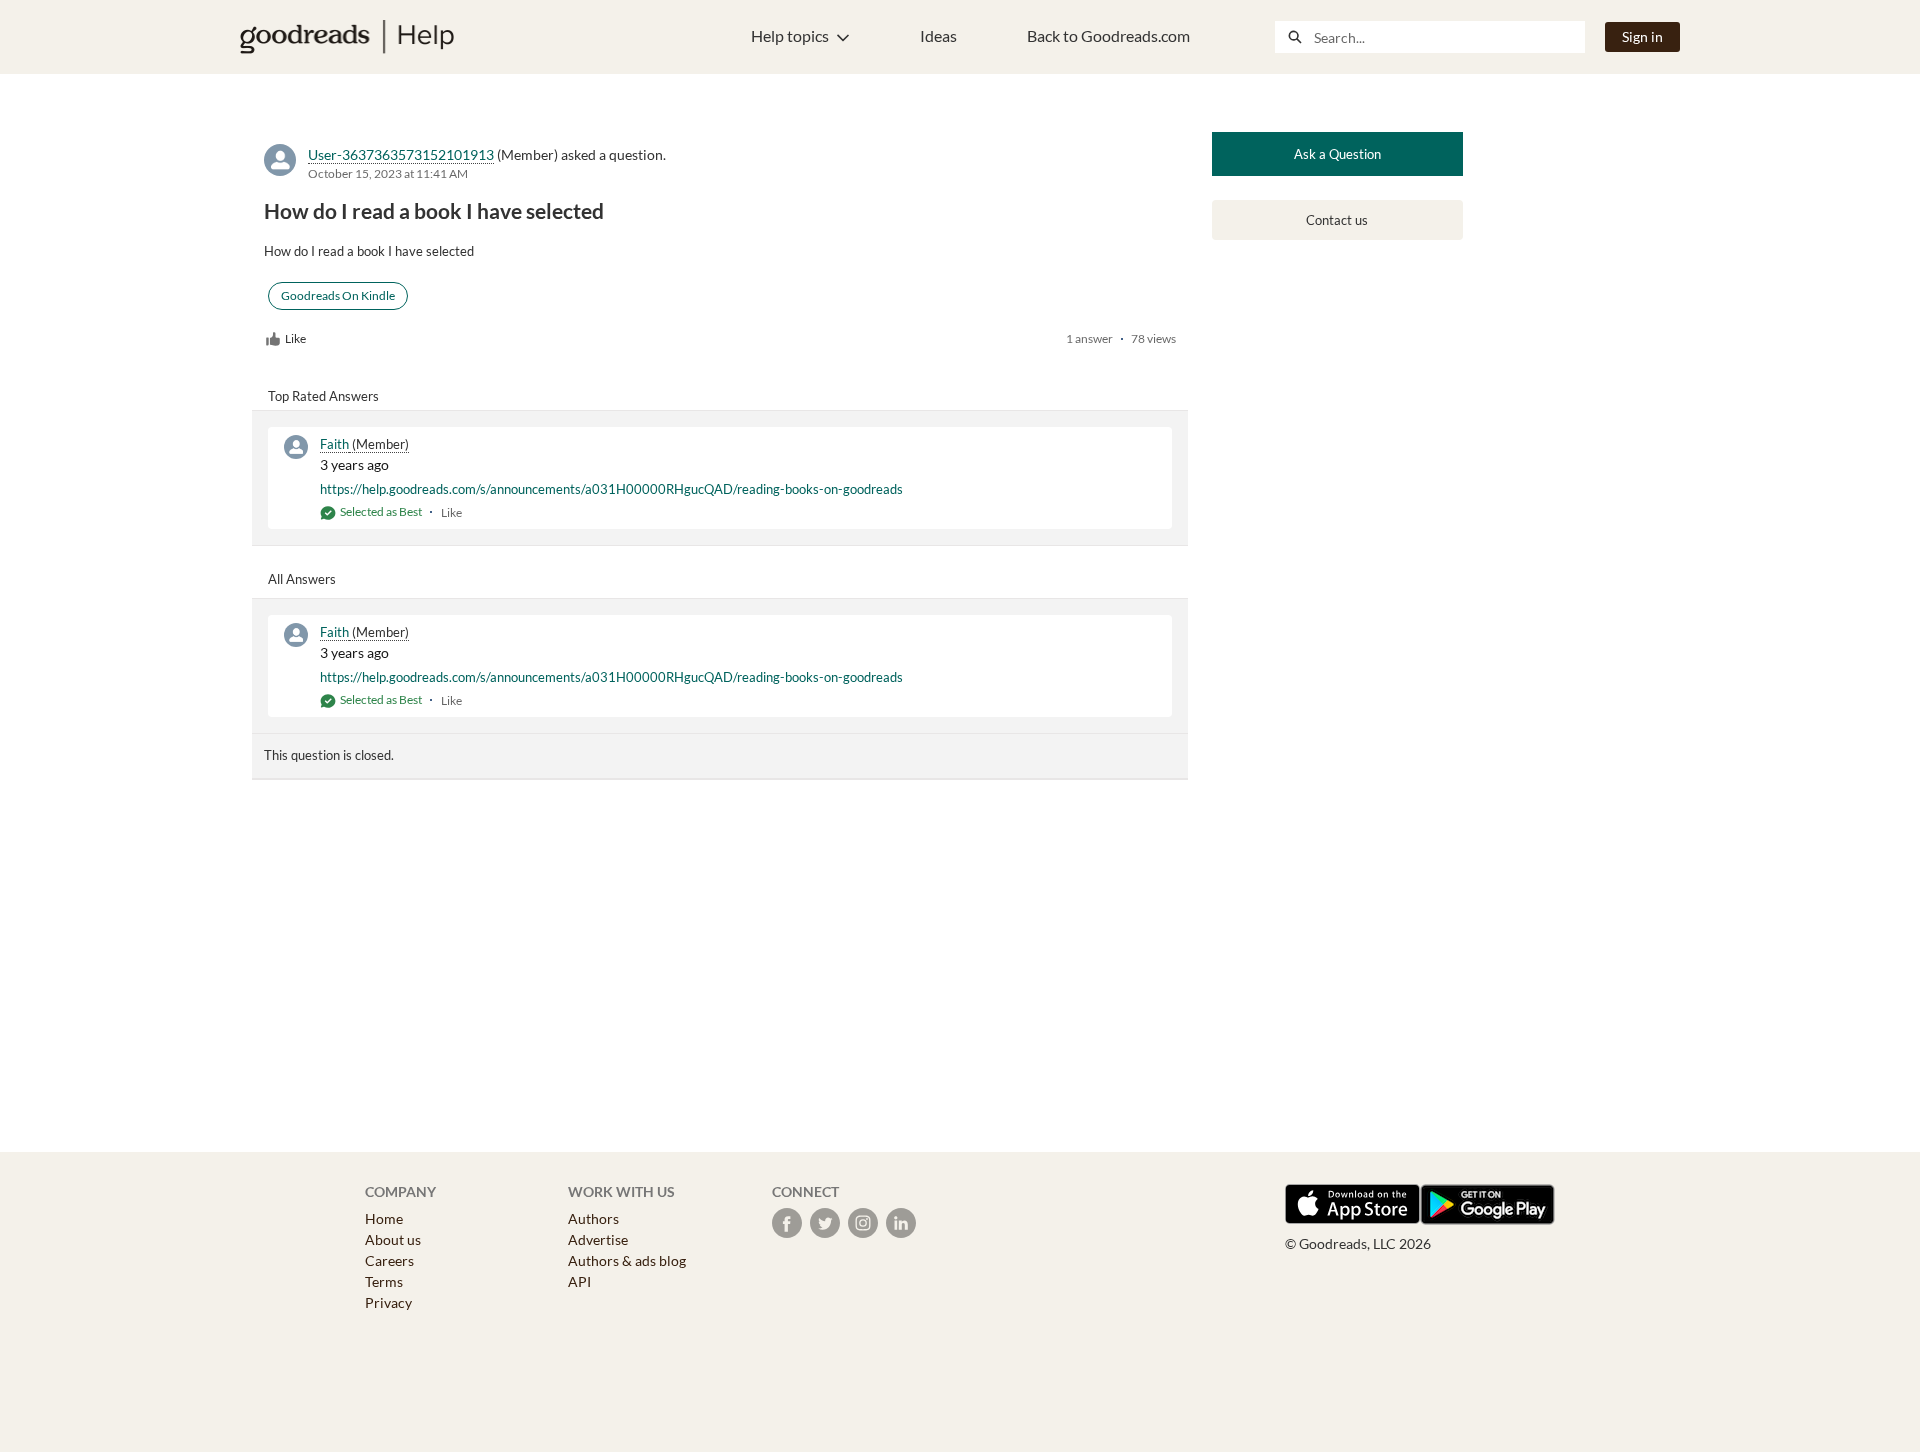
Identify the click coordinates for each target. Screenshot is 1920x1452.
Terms (384, 1281)
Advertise (598, 1239)
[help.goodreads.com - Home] (347, 37)
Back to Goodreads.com (1108, 35)
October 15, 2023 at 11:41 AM (388, 173)
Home (384, 1218)
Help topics (790, 35)
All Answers (302, 579)
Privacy (388, 1302)
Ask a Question (1337, 154)
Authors (593, 1218)
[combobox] (1449, 37)
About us (393, 1239)
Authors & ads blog (627, 1260)
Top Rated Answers (323, 396)
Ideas (938, 35)
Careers (389, 1260)
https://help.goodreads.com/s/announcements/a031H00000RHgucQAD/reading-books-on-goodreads (611, 489)
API (579, 1281)
